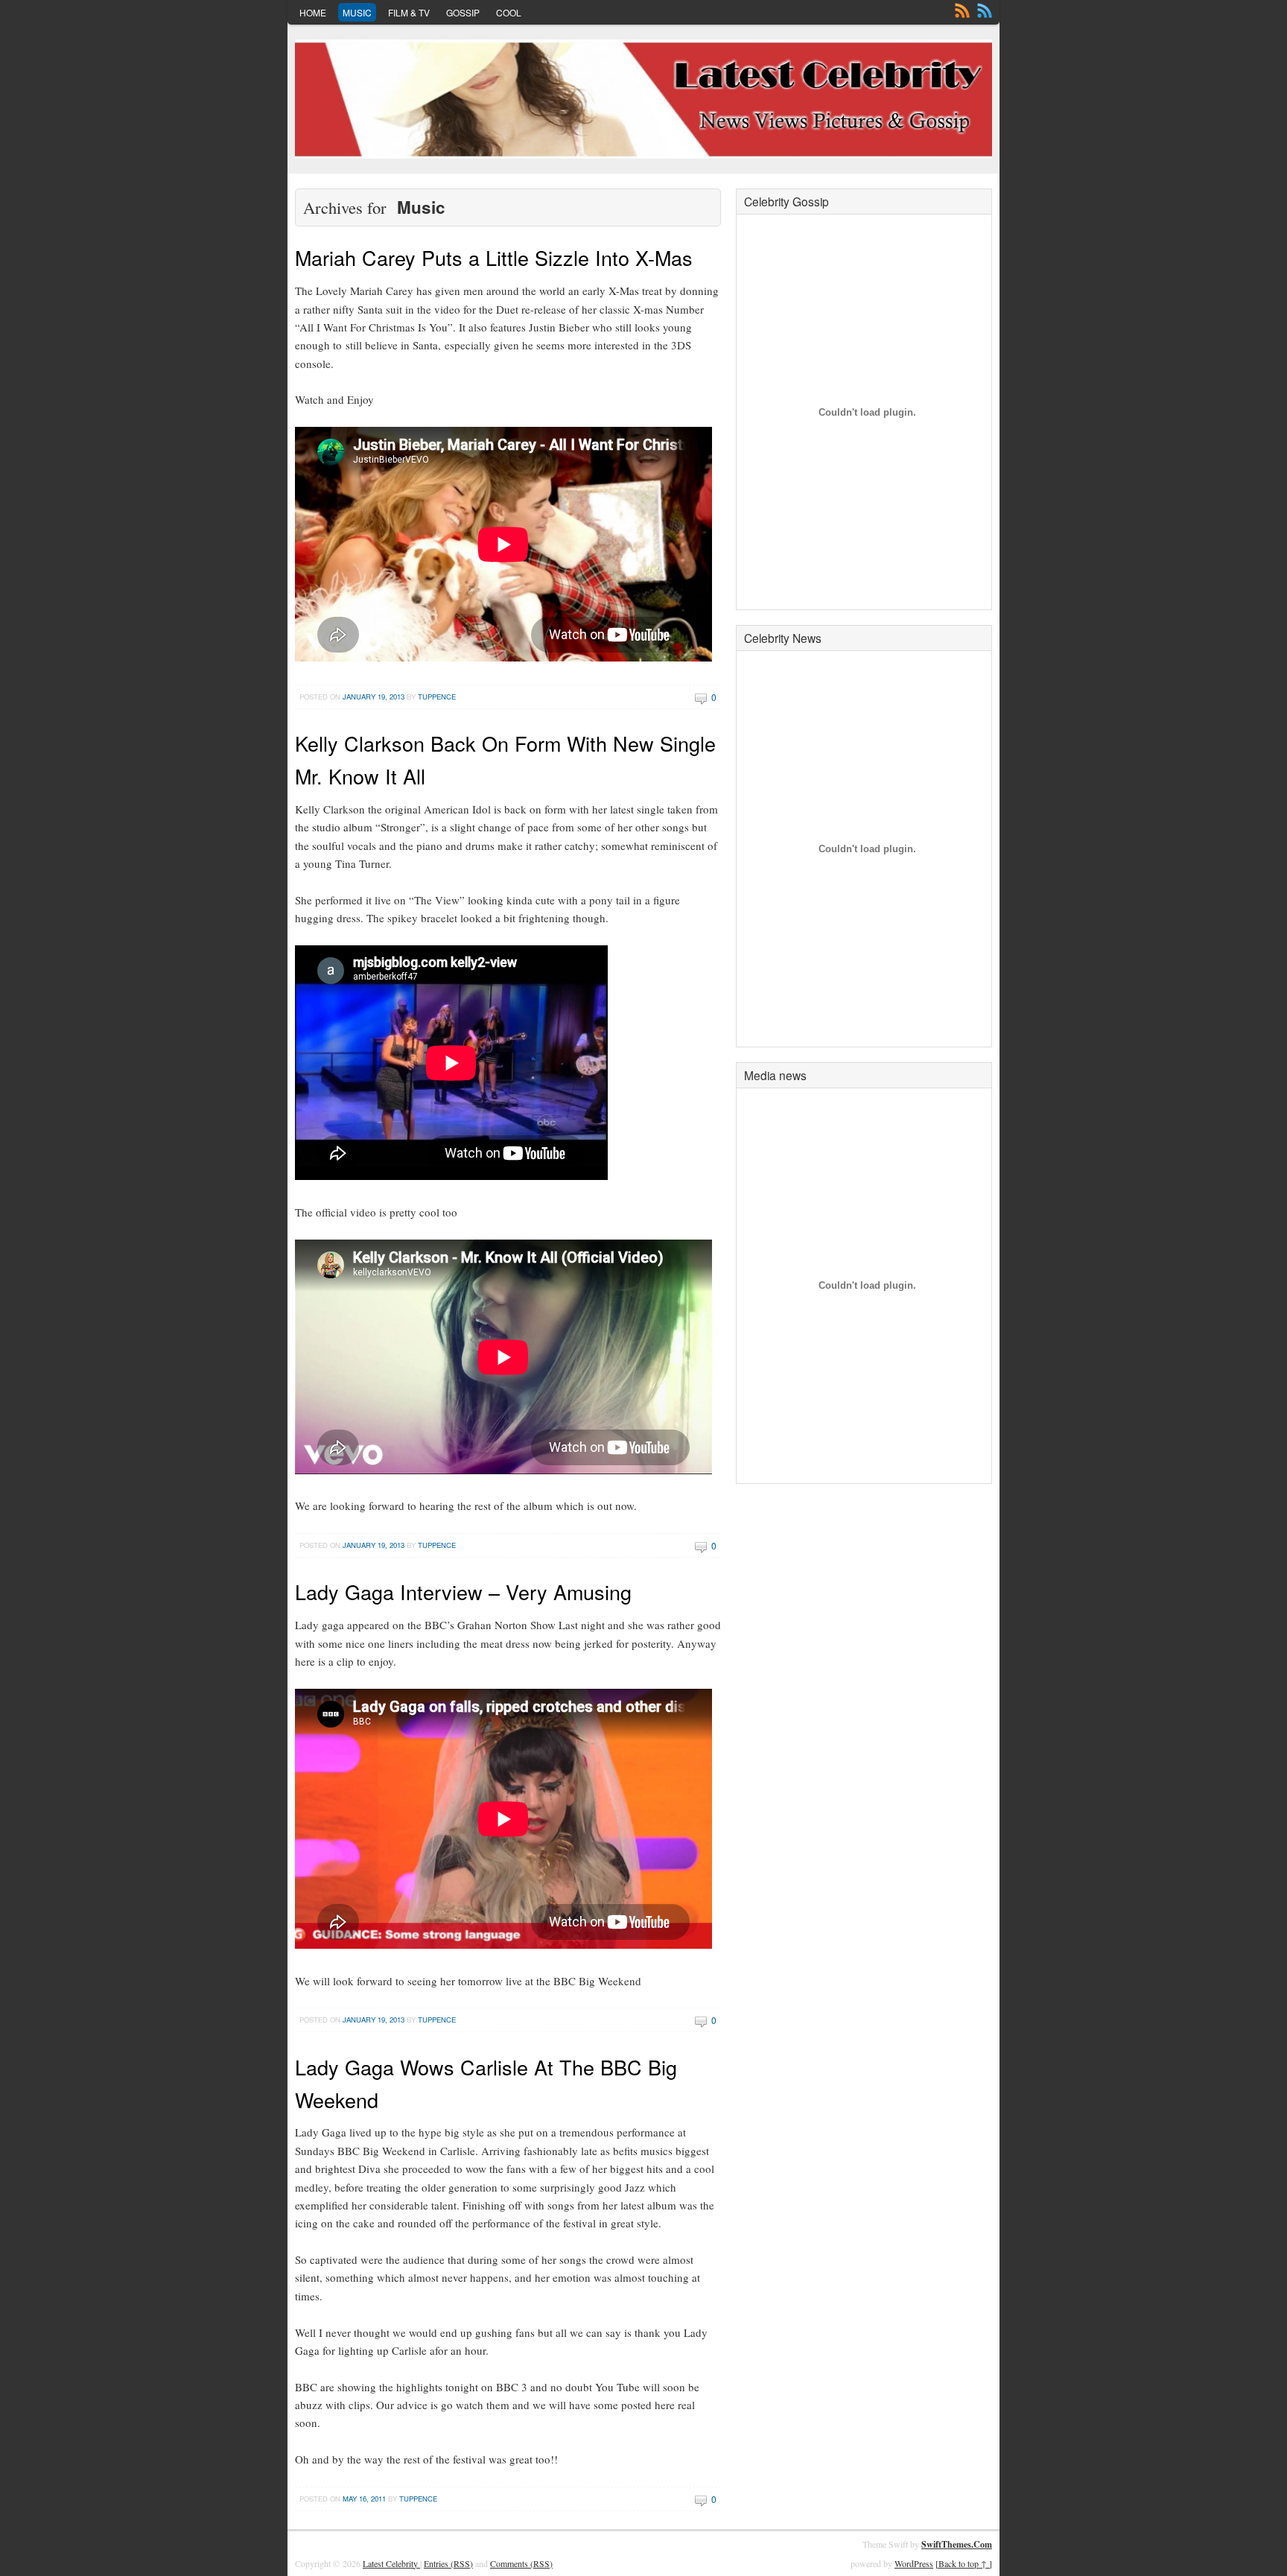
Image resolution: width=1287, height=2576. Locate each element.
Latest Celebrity (391, 2563)
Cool (509, 12)
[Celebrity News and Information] (643, 99)
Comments (985, 10)
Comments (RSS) (521, 2563)
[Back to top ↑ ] (964, 2563)
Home (313, 12)
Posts (962, 10)
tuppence (437, 697)
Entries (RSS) (448, 2563)
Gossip (463, 12)
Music (357, 12)
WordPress (914, 2563)
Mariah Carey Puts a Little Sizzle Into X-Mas (494, 257)
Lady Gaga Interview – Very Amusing (463, 1592)
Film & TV (409, 12)
